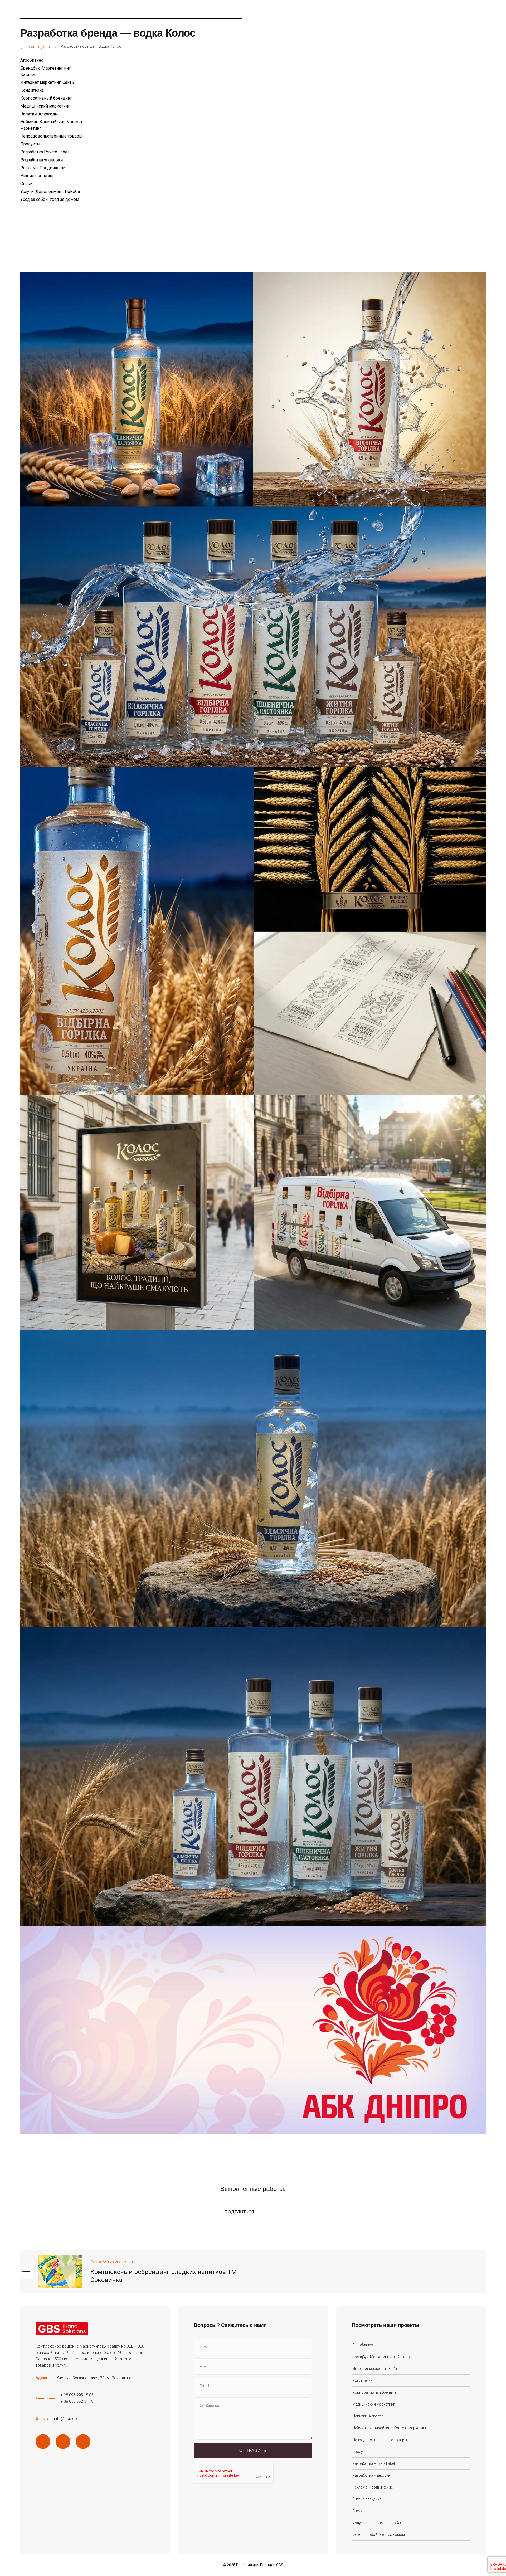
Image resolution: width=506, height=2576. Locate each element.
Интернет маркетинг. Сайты (48, 82)
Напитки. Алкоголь (39, 114)
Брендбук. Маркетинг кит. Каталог (382, 2357)
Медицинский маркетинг (45, 106)
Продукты (30, 144)
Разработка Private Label (44, 152)
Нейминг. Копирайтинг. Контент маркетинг (390, 2428)
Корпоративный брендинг (46, 98)
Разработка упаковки (42, 160)
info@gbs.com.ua (70, 2419)
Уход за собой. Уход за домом (50, 199)
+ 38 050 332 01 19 (77, 2401)
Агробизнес (32, 60)
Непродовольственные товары (51, 136)
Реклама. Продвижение (44, 168)
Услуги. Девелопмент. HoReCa (50, 191)
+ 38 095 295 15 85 (77, 2395)
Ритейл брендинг (37, 176)
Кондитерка (32, 90)
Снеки (26, 184)
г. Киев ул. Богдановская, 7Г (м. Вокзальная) (94, 2378)
